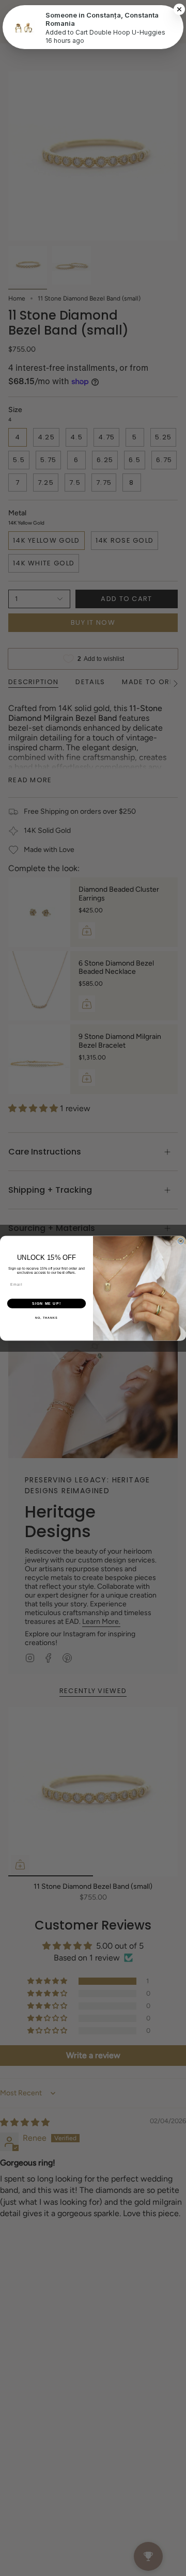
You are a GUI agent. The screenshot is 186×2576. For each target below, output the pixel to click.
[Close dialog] (181, 1241)
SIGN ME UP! (47, 1303)
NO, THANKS (47, 1318)
